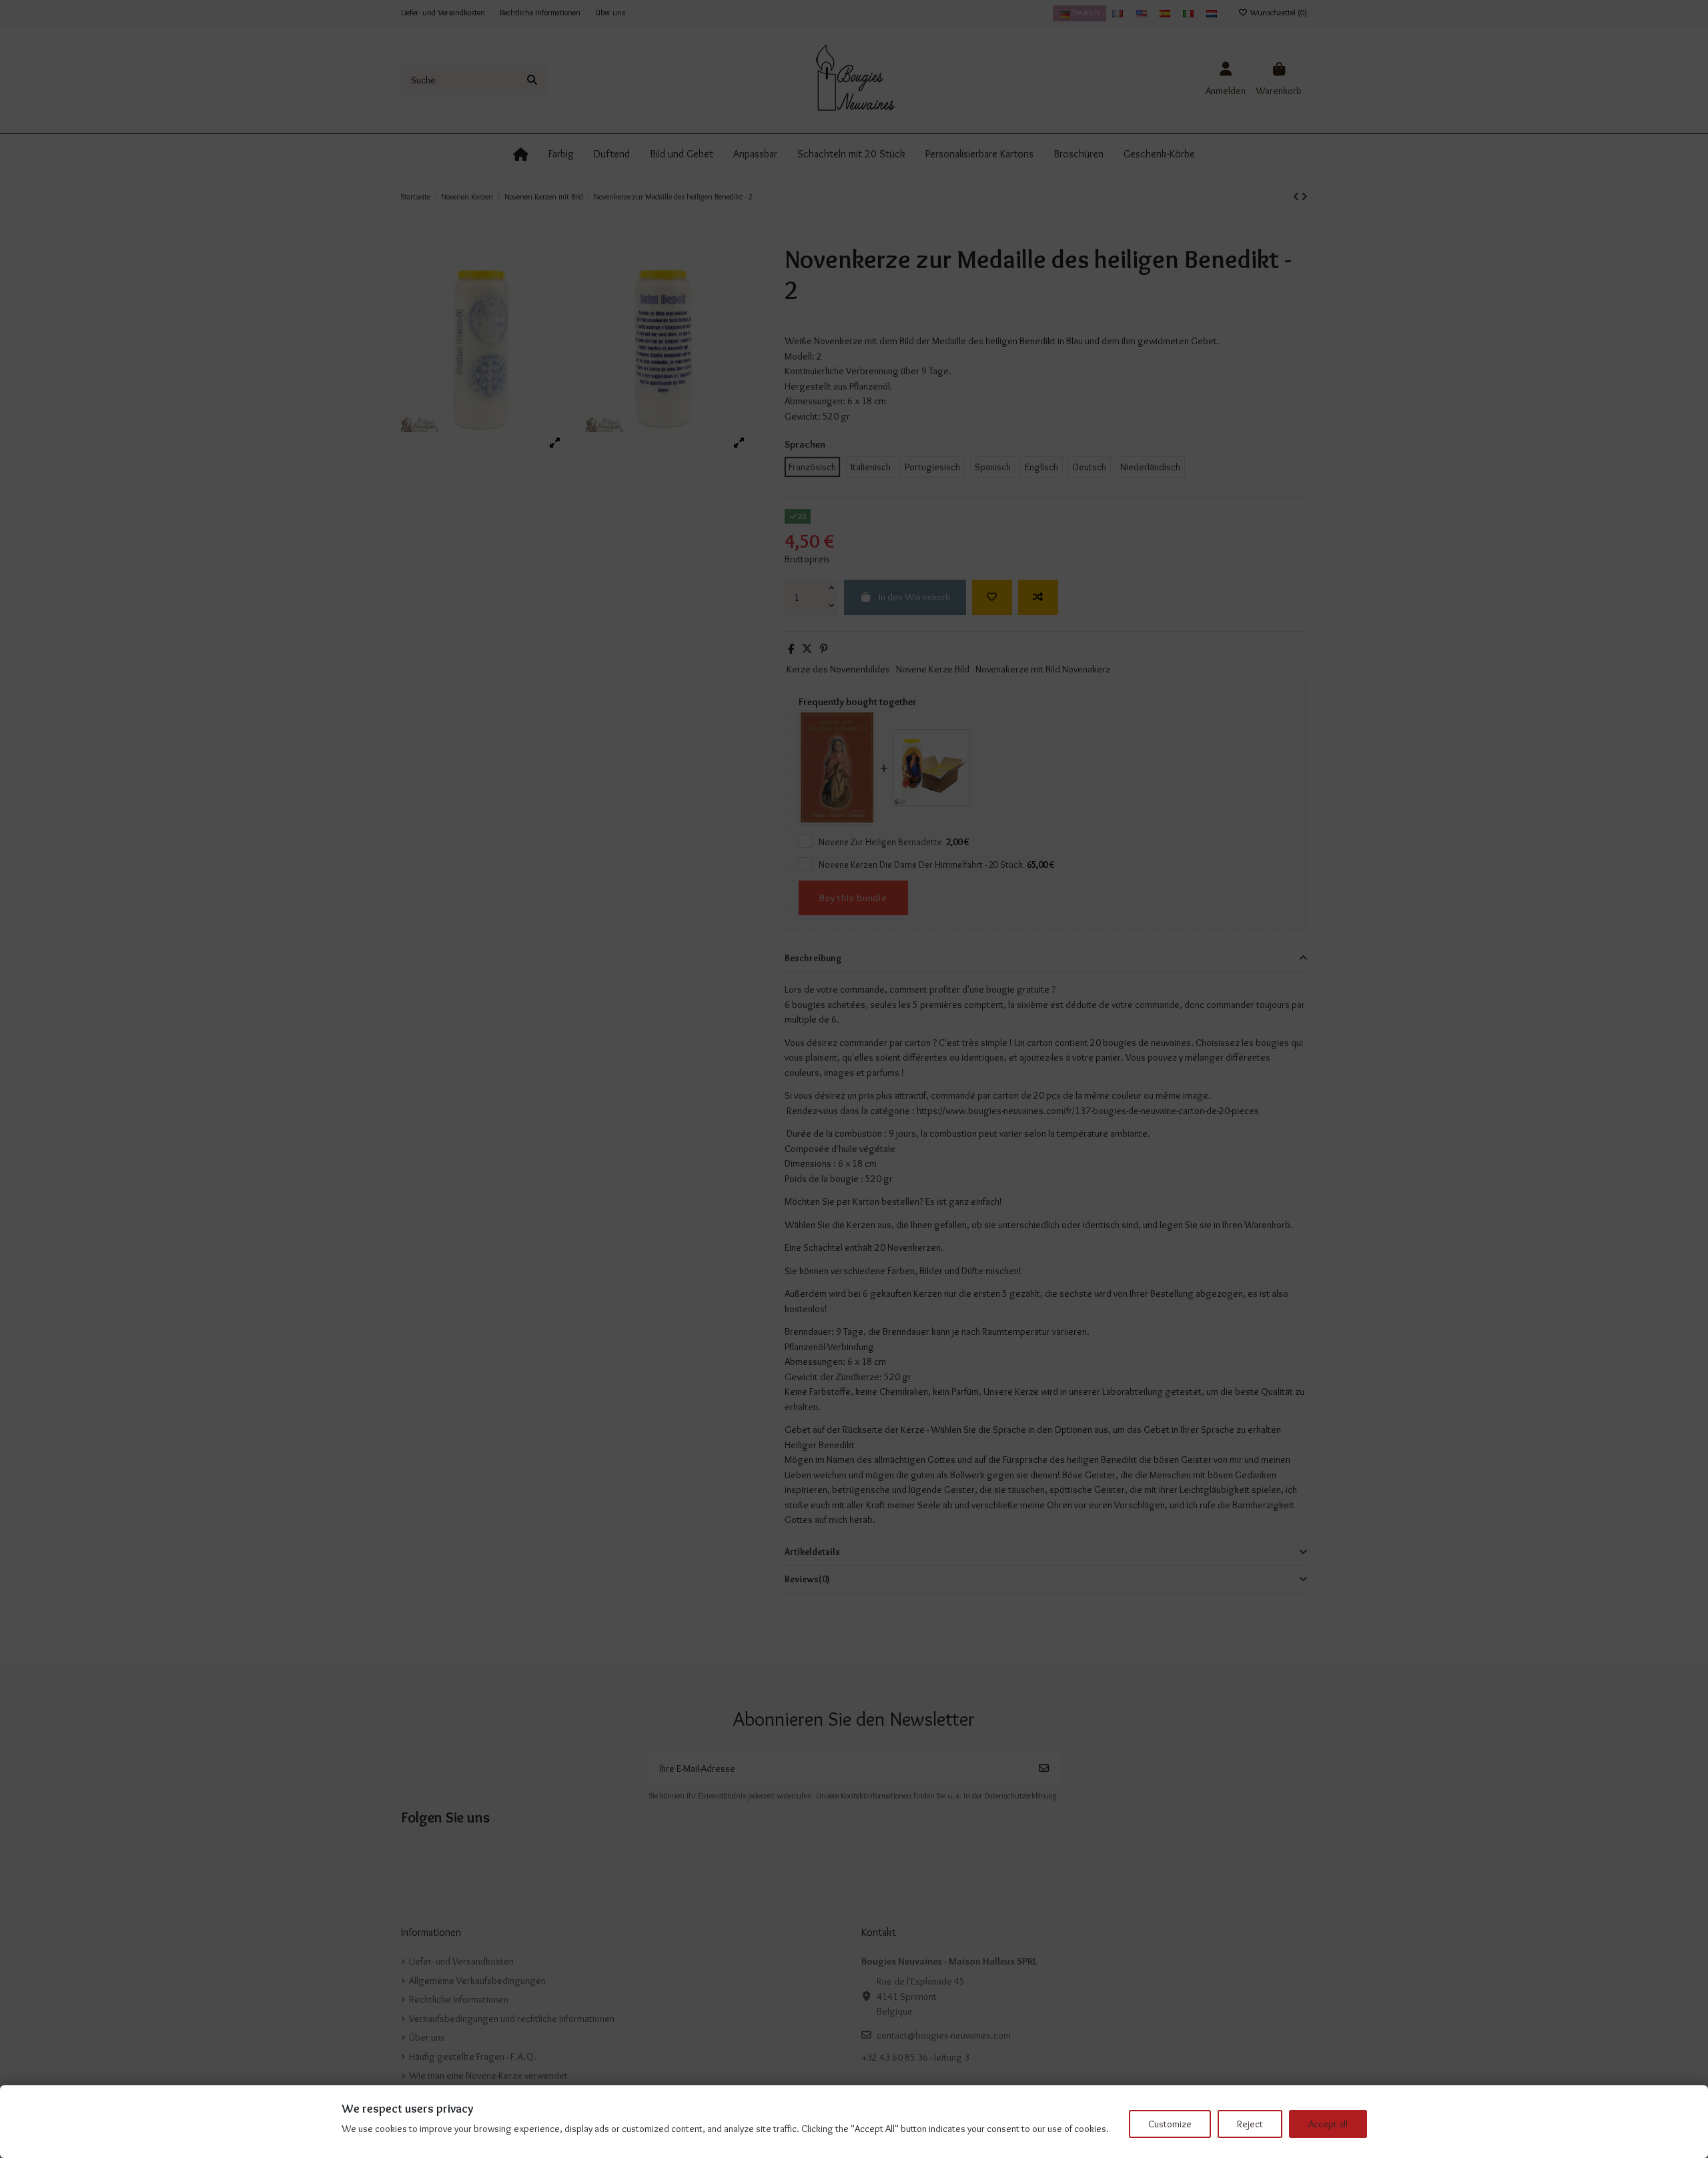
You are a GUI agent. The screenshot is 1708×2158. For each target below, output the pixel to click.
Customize (1170, 2124)
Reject (1250, 2124)
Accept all (1328, 2124)
